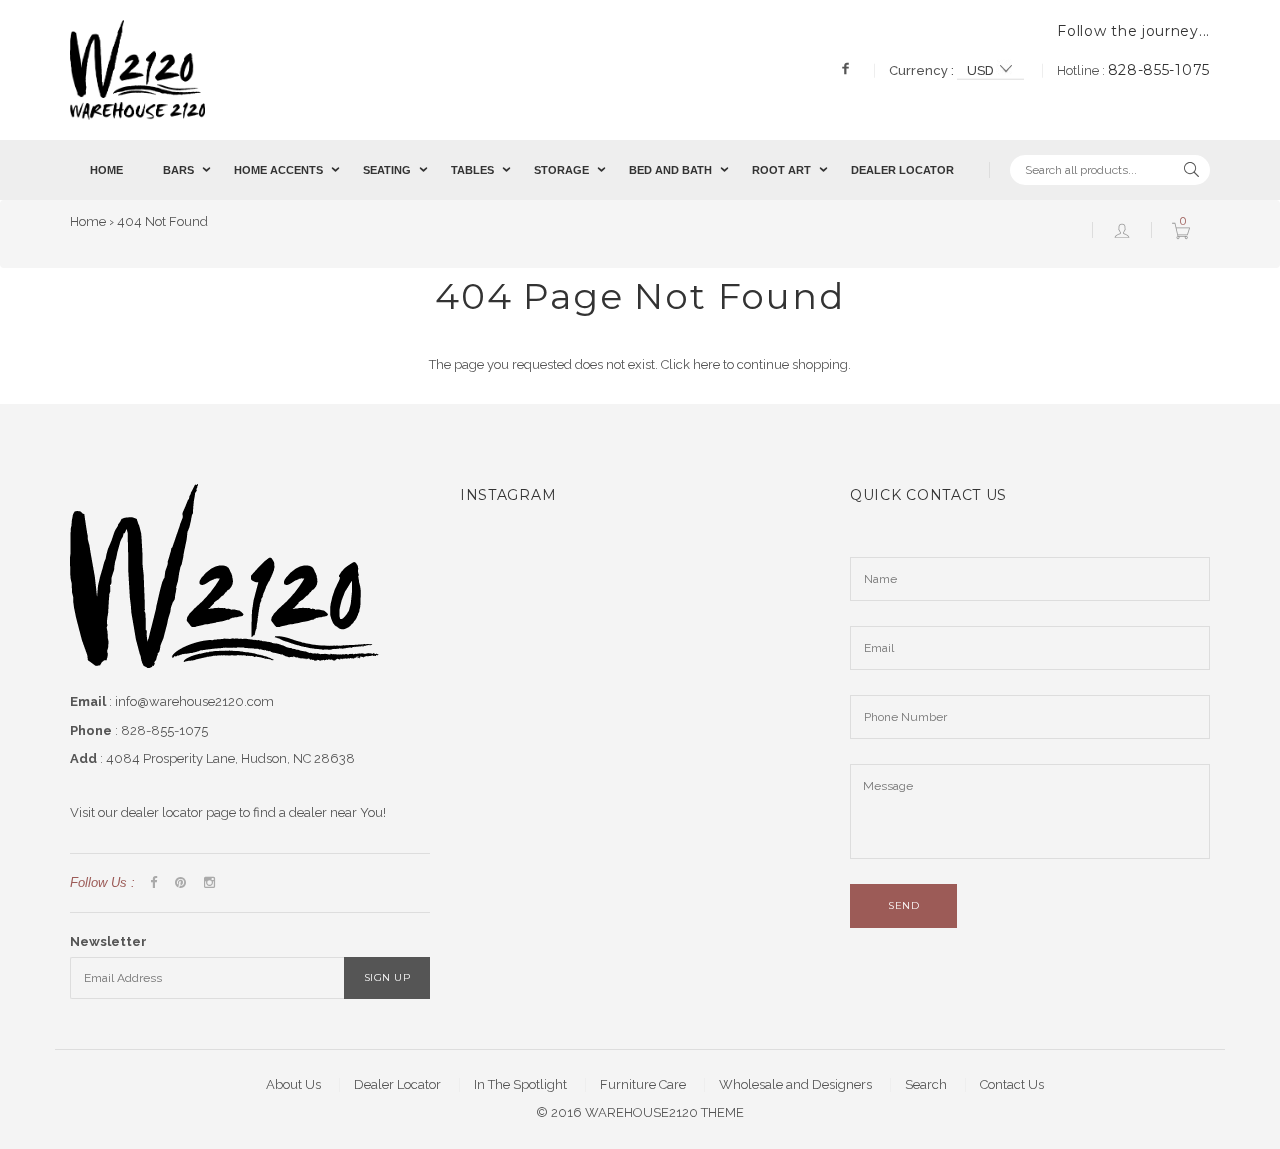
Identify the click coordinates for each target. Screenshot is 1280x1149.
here (706, 364)
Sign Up (387, 977)
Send (903, 905)
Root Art (781, 170)
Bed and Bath (670, 170)
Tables (472, 170)
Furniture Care (643, 1084)
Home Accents (278, 170)
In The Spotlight (520, 1084)
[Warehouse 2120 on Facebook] (153, 883)
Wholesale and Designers (795, 1084)
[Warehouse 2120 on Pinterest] (180, 883)
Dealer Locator (902, 170)
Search (926, 1084)
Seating (387, 170)
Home (106, 170)
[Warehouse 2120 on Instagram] (209, 883)
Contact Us (1012, 1084)
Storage (561, 170)
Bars (178, 170)
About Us (293, 1084)
